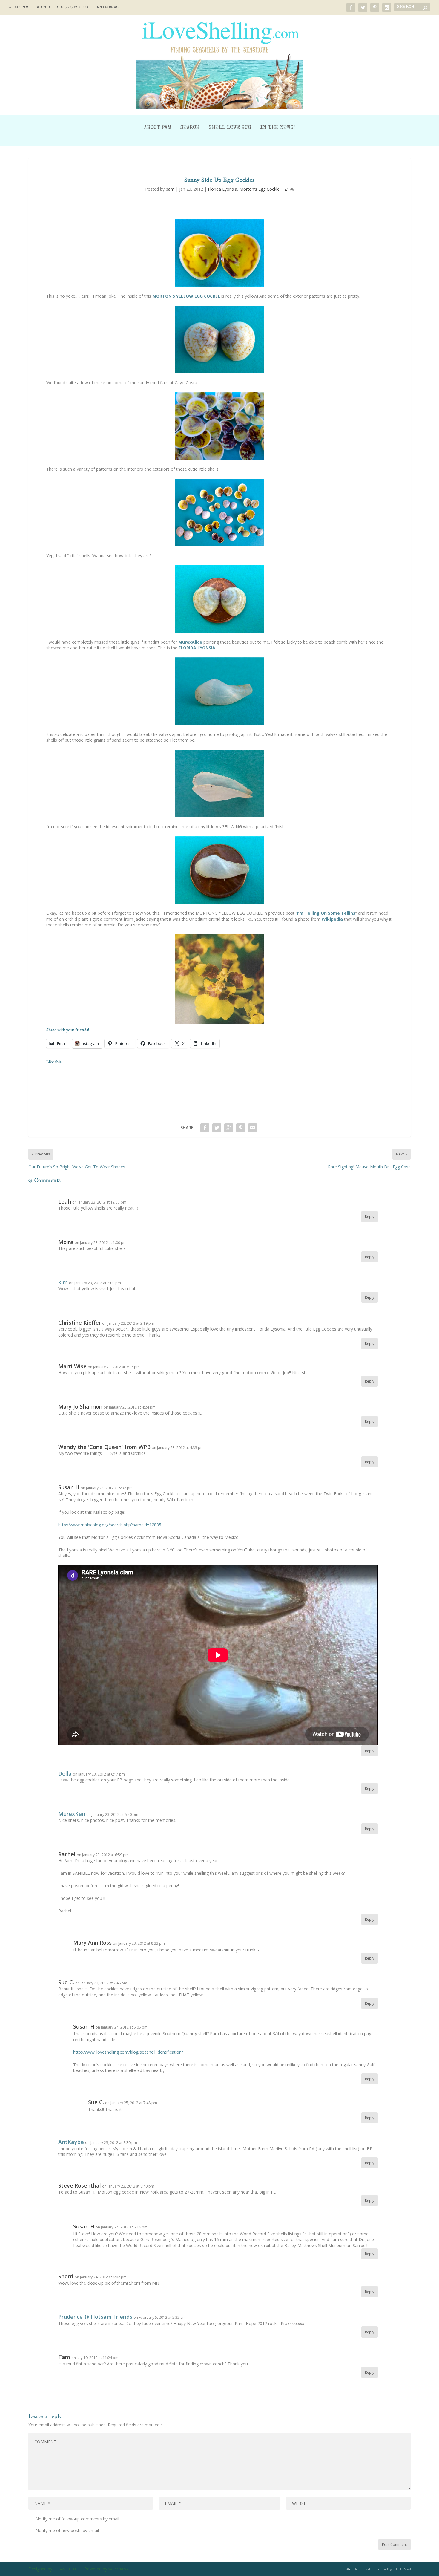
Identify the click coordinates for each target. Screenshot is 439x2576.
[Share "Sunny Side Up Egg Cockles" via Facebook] (205, 1128)
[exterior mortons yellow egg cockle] (219, 339)
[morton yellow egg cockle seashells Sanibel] (219, 512)
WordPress (118, 2569)
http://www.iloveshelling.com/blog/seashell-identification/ (128, 2052)
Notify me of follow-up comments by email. (78, 2519)
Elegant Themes (66, 2569)
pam (170, 189)
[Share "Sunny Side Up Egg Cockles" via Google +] (229, 1128)
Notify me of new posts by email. (68, 2530)
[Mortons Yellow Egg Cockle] (219, 253)
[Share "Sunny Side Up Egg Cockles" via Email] (253, 1128)
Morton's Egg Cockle (260, 189)
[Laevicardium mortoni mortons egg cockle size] (219, 599)
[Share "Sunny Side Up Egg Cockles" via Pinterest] (241, 1128)
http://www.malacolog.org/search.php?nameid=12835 (110, 1525)
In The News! (107, 8)
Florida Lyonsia (222, 189)
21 (287, 189)
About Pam (19, 8)
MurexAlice (190, 642)
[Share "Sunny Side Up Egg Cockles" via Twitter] (217, 1128)
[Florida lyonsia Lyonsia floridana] (219, 691)
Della (65, 1773)
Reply (370, 1217)
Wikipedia (332, 919)
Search (43, 8)
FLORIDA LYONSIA (197, 648)
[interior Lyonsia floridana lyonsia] (219, 783)
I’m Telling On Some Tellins (326, 913)
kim (63, 1282)
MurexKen (72, 1814)
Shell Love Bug (72, 8)
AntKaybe (71, 2142)
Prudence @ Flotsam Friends (95, 2317)
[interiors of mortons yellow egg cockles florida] (219, 426)
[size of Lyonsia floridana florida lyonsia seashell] (219, 870)
